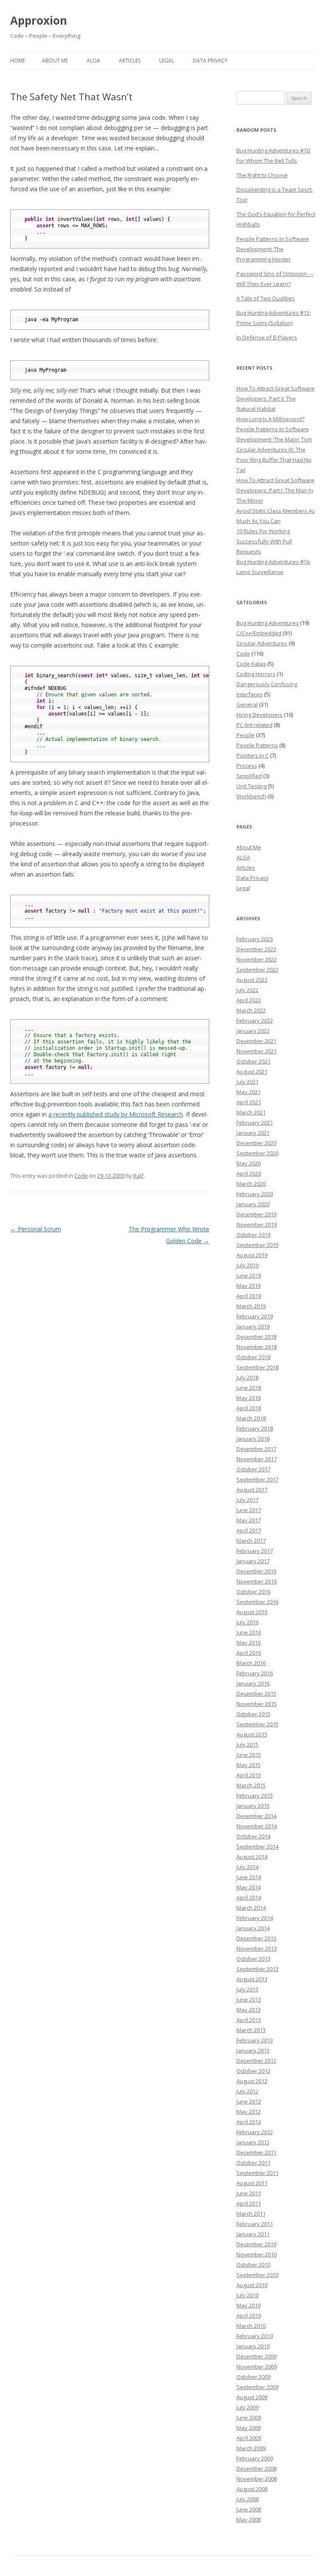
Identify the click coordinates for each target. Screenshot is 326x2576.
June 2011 (249, 2193)
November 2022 (257, 959)
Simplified (249, 776)
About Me (55, 61)
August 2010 (252, 2285)
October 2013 (253, 1959)
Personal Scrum (36, 1229)
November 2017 (257, 1459)
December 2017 (256, 1449)
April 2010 (249, 2316)
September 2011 (257, 2173)
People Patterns (257, 745)
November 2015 (257, 1704)
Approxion (39, 20)
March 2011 (251, 2214)
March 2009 (251, 2448)
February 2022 (255, 1021)
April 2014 (249, 1897)
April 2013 (249, 2020)
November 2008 (257, 2479)
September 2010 (257, 2275)
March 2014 (251, 1908)
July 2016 (247, 1622)
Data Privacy (210, 61)
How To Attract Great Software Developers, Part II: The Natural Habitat (275, 399)
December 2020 (256, 1143)
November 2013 (257, 1948)
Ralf (138, 1176)
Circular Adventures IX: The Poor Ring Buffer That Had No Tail (274, 460)
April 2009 (249, 2438)
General (247, 704)
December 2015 (256, 1694)
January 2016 (253, 1683)
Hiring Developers (260, 715)
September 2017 (257, 1479)
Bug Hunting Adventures (268, 623)
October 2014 (253, 1836)
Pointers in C (253, 755)
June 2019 (249, 1275)
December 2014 (256, 1816)
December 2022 (256, 949)
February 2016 (255, 1673)
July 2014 (247, 1867)
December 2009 (256, 2356)
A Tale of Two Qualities (266, 298)
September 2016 (257, 1602)
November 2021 (257, 1051)
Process (247, 766)
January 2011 (253, 2234)
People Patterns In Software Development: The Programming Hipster (273, 249)
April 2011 (249, 2203)
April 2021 (249, 1102)
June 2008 (249, 2509)
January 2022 (253, 1031)
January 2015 (253, 1806)
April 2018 (249, 1408)
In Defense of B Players (267, 337)
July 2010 (247, 2295)
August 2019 (252, 1255)
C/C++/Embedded (259, 633)
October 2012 (253, 2071)
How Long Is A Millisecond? (270, 419)
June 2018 (249, 1388)
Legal (167, 61)
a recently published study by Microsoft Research (116, 1114)
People (246, 735)
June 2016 (249, 1632)
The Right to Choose (262, 175)
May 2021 (249, 1092)
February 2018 (255, 1428)
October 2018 (253, 1357)
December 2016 (256, 1571)
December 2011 (256, 2152)
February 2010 (255, 2336)
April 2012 (249, 2122)
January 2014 (253, 1928)
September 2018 (257, 1367)
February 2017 (255, 1551)
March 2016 (251, 1663)
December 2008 (256, 2469)
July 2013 (247, 1989)
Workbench (251, 796)
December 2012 (256, 2061)
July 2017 (247, 1500)
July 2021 (247, 1082)
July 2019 (247, 1265)
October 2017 (253, 1469)
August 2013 (252, 1979)
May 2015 (249, 1765)
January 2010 (253, 2346)
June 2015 (249, 1755)
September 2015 (257, 1724)
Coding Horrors (256, 674)
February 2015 (255, 1796)
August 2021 (252, 1072)
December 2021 (256, 1041)
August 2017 (252, 1490)
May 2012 (249, 2112)
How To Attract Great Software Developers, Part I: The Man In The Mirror (275, 490)
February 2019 (255, 1316)
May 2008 (249, 2519)
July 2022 (247, 990)
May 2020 (249, 1163)
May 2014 (249, 1887)
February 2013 (255, 2040)
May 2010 (249, 2305)
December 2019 (256, 1214)
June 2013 (249, 1999)
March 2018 (251, 1418)
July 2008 (247, 2499)
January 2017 (253, 1561)
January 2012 (253, 2142)
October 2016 (253, 1592)
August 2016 (252, 1612)
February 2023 (255, 939)
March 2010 (251, 2326)
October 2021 (253, 1061)
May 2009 (249, 2428)
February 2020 (255, 1194)
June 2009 (249, 2418)
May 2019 (249, 1286)
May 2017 (249, 1520)
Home (18, 61)
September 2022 (257, 970)
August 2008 (252, 2489)
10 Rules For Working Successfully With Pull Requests (264, 541)
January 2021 (253, 1133)
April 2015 (249, 1775)
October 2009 (253, 2377)
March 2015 (251, 1785)
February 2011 (255, 2224)
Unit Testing (252, 786)
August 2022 (252, 980)
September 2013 (257, 1969)
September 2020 (257, 1153)
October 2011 (253, 2163)
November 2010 (257, 2254)
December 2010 (256, 2244)
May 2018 (249, 1398)
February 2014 (255, 1918)
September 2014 (257, 1846)
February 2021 (255, 1123)
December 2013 (256, 1938)
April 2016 (249, 1653)
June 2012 (249, 2101)
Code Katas (251, 664)
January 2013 (253, 2050)
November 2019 (257, 1224)
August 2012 (252, 2081)
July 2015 (247, 1745)
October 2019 (253, 1235)
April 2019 (249, 1296)
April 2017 (249, 1530)
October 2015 (253, 1714)
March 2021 (251, 1112)
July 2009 (247, 2407)
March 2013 (251, 2030)
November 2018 (257, 1347)
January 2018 (253, 1439)
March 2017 (251, 1541)
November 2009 (257, 2367)
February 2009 (255, 2458)
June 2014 (249, 1877)
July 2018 (247, 1377)
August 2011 (252, 2183)
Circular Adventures (262, 643)
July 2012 (247, 2091)
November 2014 (257, 1826)
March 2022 (251, 1010)
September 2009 (257, 2387)
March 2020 (251, 1184)
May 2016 (249, 1643)
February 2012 (255, 2132)
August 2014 (252, 1857)
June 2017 (249, 1510)
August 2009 (252, 2397)
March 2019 (251, 1306)
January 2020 (253, 1204)
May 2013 (249, 2010)
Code (81, 1176)
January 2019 (253, 1326)
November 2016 (257, 1581)
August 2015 (252, 1734)
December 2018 (256, 1337)
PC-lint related (254, 725)
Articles (130, 61)
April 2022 (249, 1000)
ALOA (93, 61)
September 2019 (257, 1245)
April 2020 (249, 1173)
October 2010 (253, 2265)
